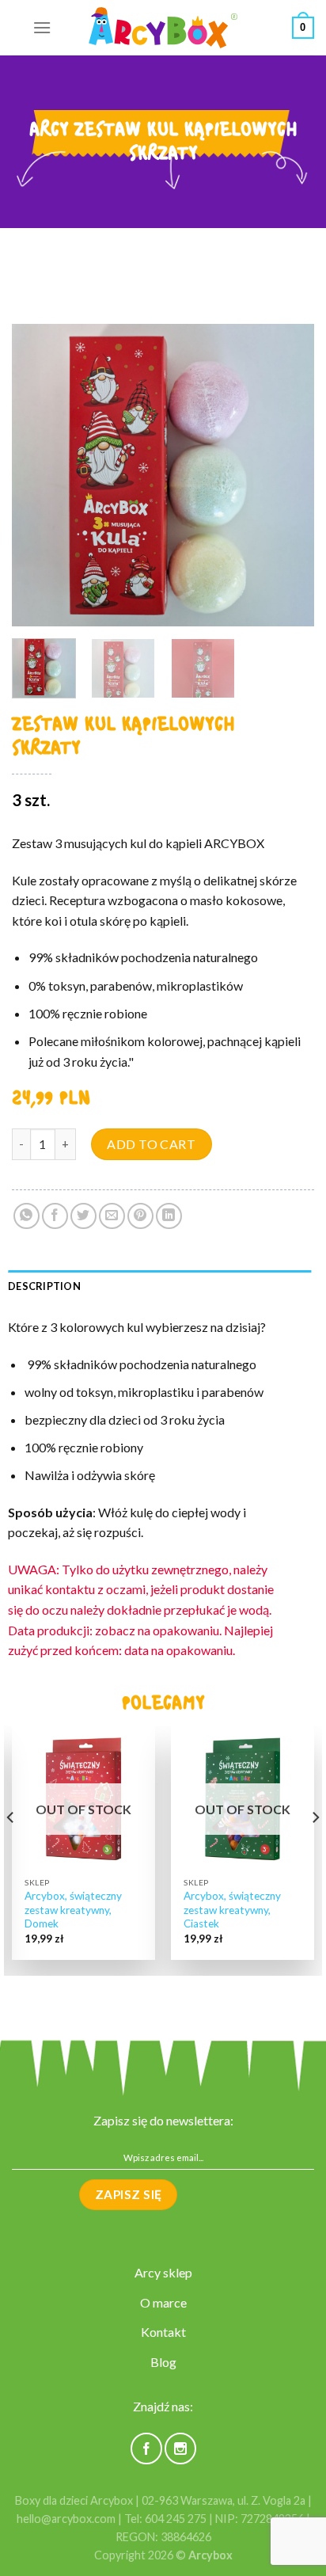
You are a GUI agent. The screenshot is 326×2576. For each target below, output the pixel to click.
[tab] (159, 1286)
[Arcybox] (163, 28)
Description (44, 1286)
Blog (163, 2362)
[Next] (288, 475)
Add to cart (151, 1144)
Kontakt (163, 2332)
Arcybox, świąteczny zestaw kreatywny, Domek (73, 1910)
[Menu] (42, 27)
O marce (163, 2302)
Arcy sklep (163, 2272)
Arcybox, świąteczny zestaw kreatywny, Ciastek (232, 1910)
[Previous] (38, 475)
